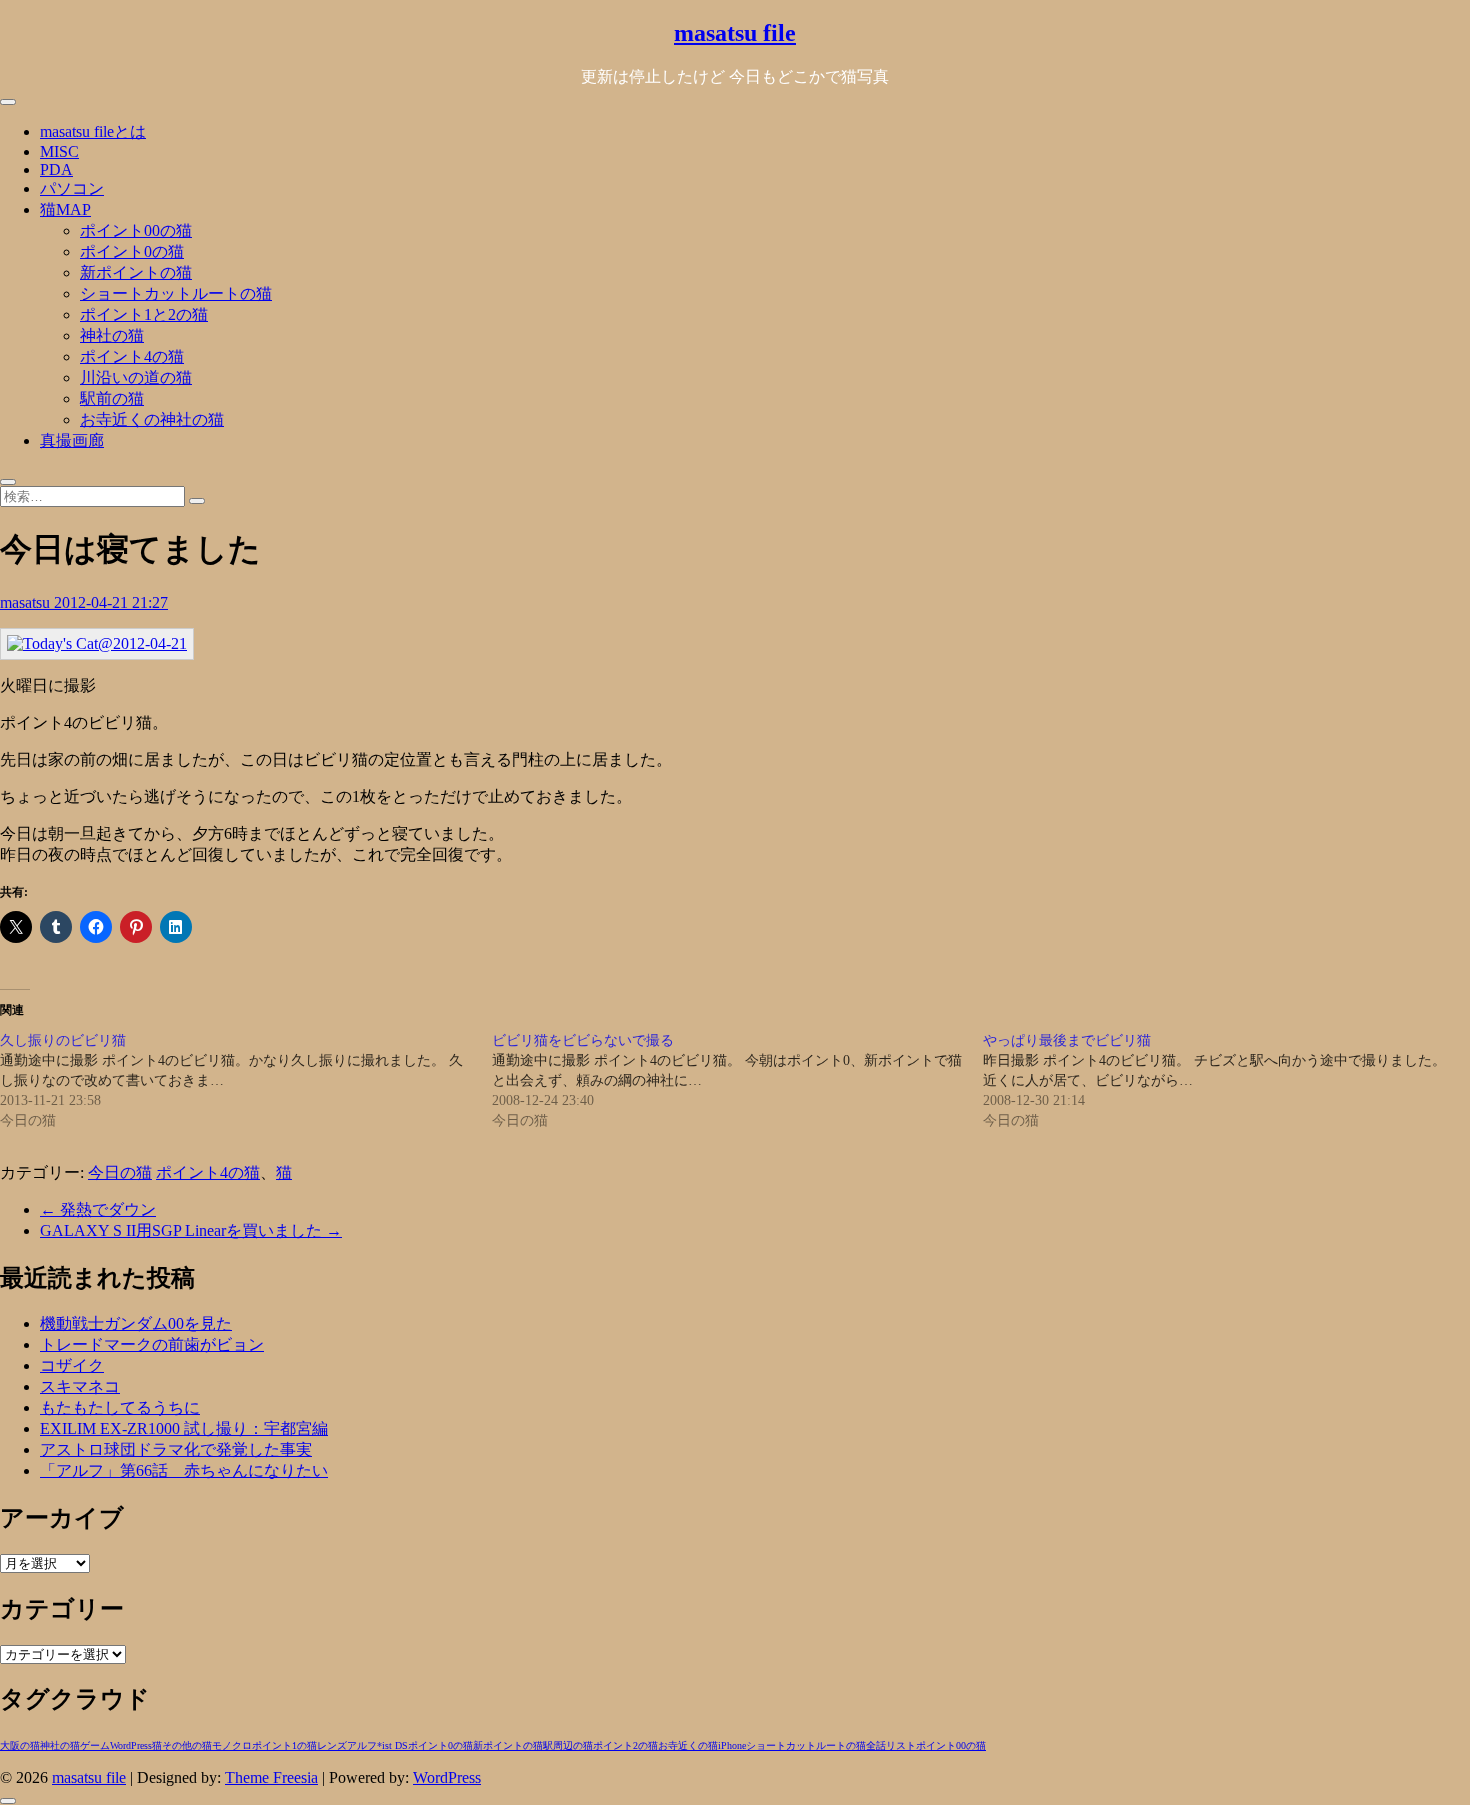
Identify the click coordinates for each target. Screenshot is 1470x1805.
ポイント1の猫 (284, 1745)
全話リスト (891, 1745)
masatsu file (735, 33)
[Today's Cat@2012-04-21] (97, 643)
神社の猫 (112, 335)
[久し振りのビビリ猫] (246, 1081)
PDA (56, 169)
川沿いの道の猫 (136, 377)
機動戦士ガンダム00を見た (136, 1323)
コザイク (72, 1365)
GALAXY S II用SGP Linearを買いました (191, 1230)
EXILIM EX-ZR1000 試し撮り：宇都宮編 (184, 1428)
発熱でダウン (98, 1209)
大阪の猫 (20, 1745)
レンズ (332, 1745)
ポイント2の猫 (625, 1745)
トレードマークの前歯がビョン (152, 1344)
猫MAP (65, 209)
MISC (59, 151)
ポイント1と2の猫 (144, 314)
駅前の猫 (112, 398)
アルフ (362, 1745)
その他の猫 (187, 1745)
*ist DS (392, 1745)
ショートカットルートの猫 (176, 293)
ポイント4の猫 (132, 356)
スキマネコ (80, 1386)
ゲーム (95, 1745)
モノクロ (232, 1745)
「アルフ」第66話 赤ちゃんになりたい (184, 1470)
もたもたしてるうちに (120, 1407)
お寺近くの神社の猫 (152, 419)
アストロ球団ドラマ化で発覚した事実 (176, 1449)
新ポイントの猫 (136, 272)
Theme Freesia (271, 1777)
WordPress (131, 1745)
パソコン (72, 188)
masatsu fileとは (93, 131)
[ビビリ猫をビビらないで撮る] (738, 1081)
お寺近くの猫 (688, 1745)
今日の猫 (120, 1172)
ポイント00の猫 (136, 230)
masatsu (27, 602)
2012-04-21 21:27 (111, 602)
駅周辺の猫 (568, 1745)
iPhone (732, 1745)
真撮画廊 (72, 440)
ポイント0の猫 (132, 251)
